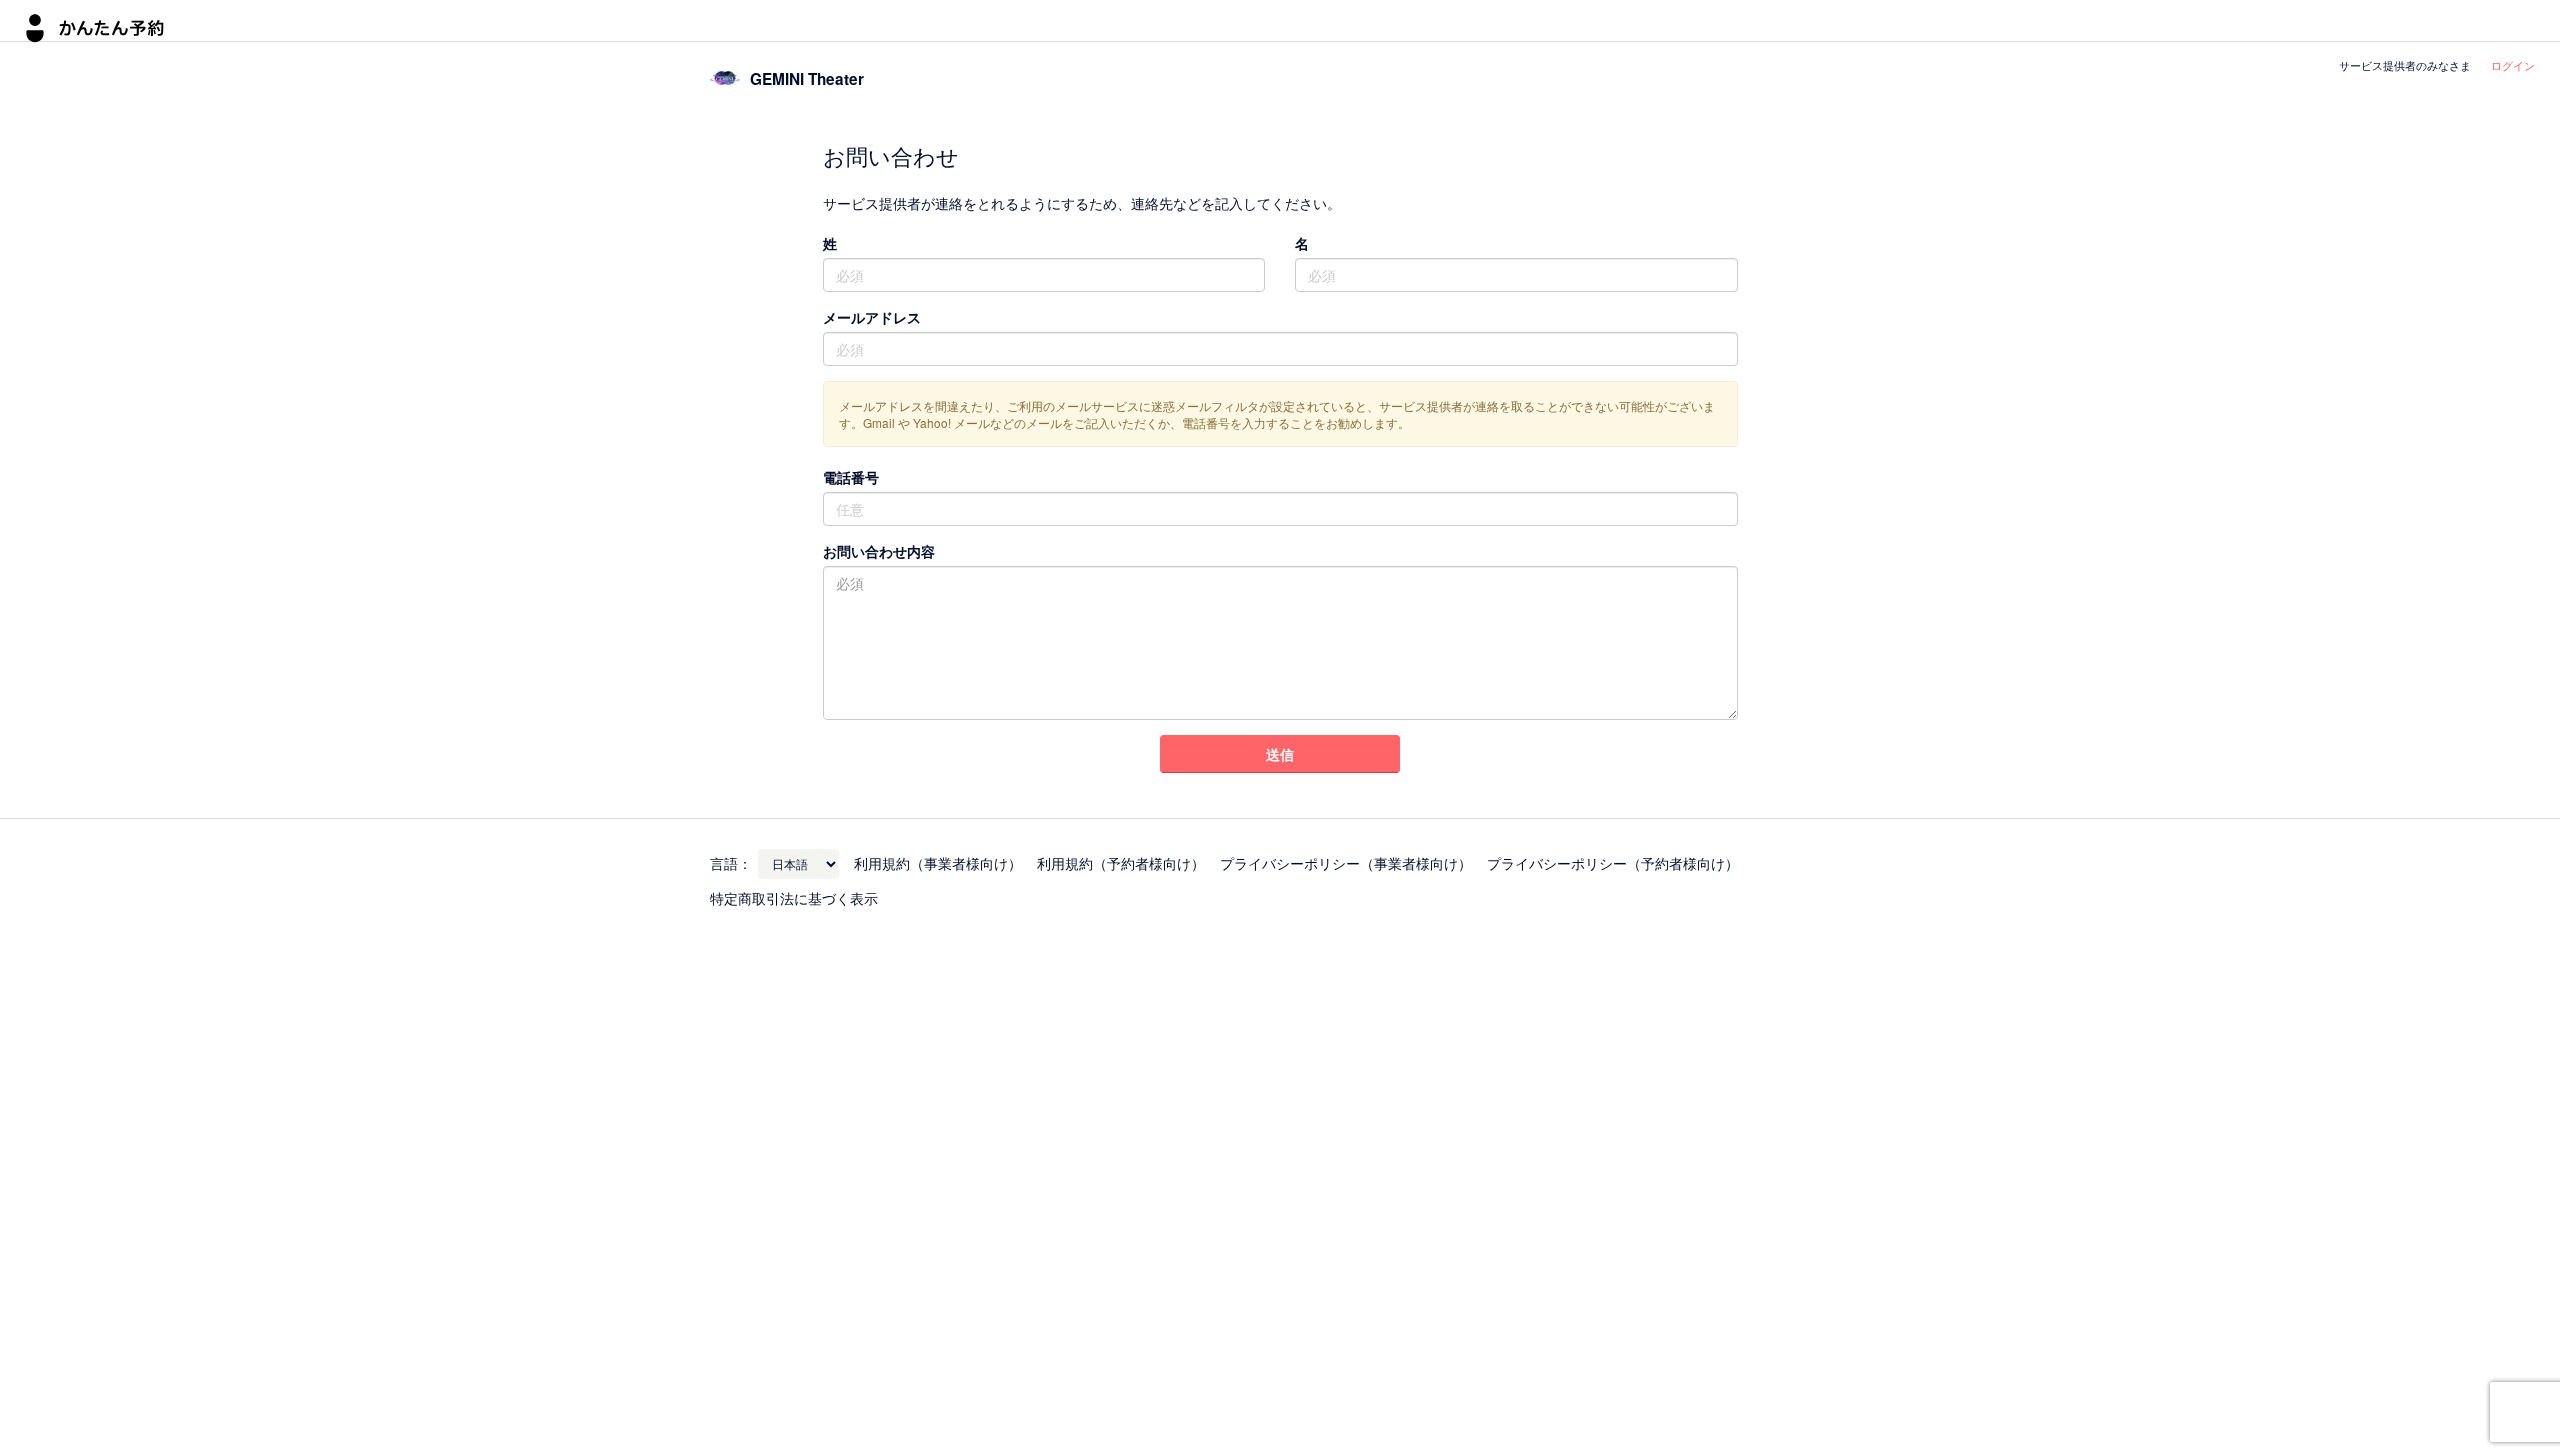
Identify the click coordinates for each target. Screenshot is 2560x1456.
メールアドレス (872, 317)
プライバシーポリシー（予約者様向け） (1613, 863)
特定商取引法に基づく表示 (794, 898)
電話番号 (851, 477)
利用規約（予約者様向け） (1121, 863)
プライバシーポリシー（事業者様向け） (1346, 863)
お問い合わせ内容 (879, 551)
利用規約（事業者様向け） (938, 863)
